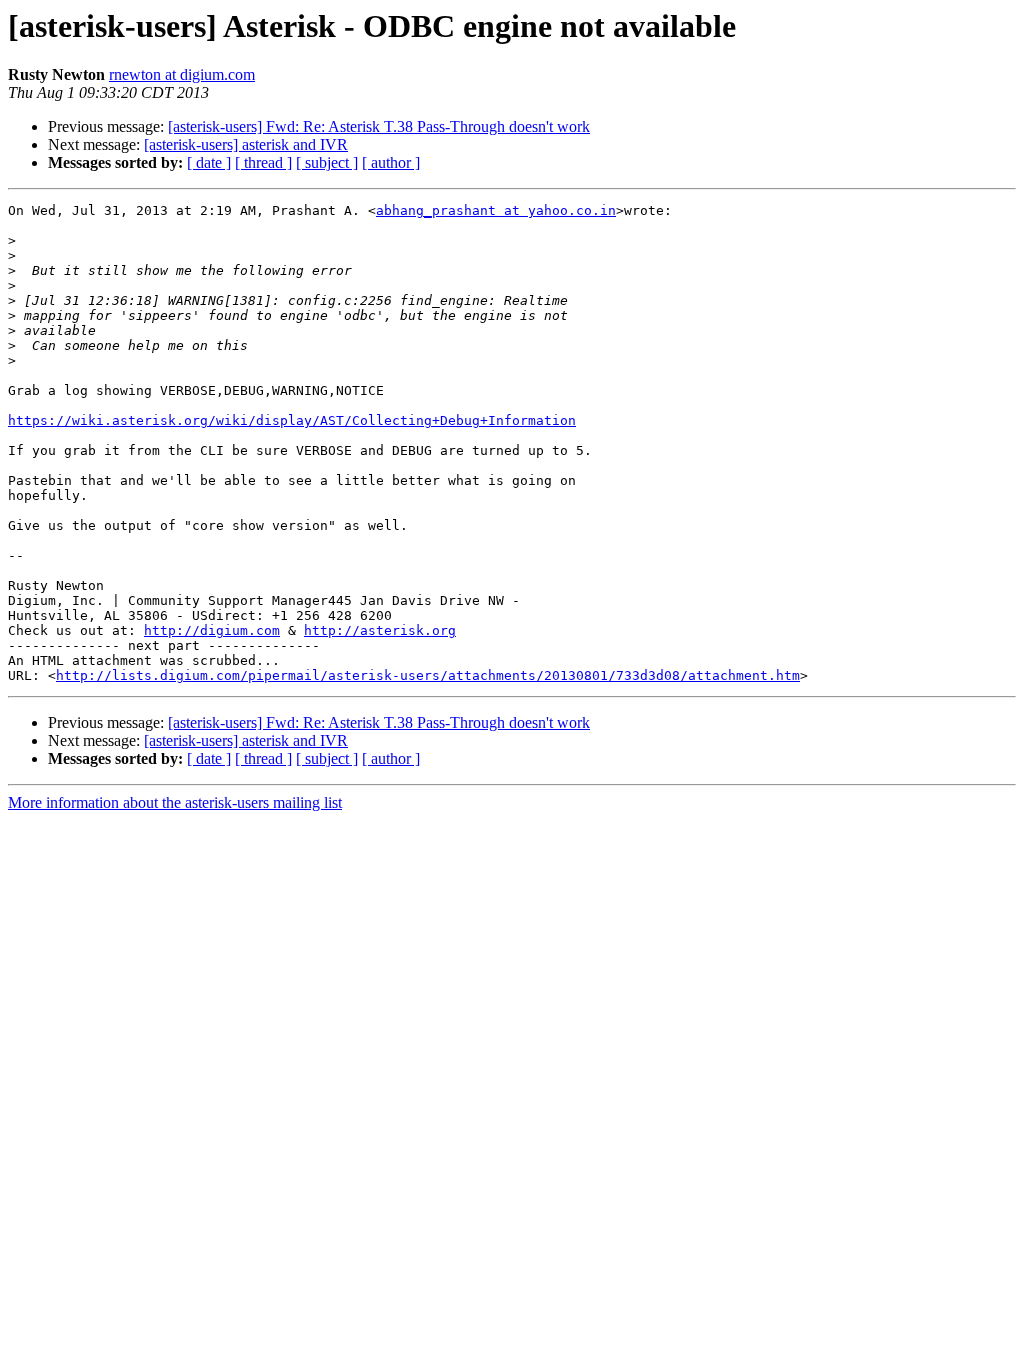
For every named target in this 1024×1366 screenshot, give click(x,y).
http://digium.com (212, 630)
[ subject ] (327, 162)
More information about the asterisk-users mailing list (175, 802)
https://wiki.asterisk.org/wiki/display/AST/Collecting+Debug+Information (292, 420)
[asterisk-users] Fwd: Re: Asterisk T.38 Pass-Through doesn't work (379, 126)
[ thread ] (263, 162)
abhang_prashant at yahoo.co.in (496, 210)
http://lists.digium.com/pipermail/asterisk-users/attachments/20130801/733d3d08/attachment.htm (428, 675)
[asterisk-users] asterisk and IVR (246, 144)
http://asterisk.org (380, 630)
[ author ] (391, 162)
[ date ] (209, 162)
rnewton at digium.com (182, 74)
